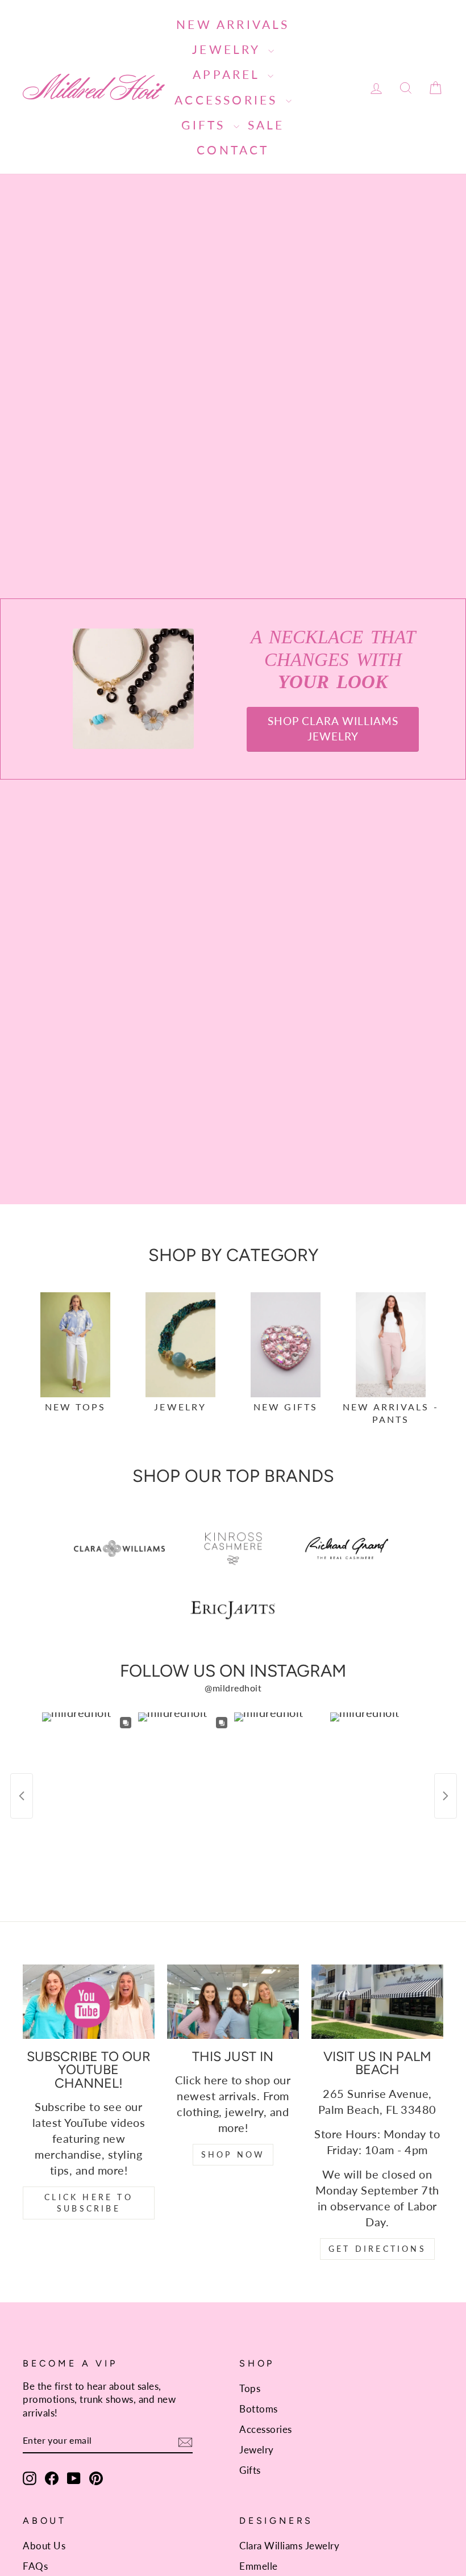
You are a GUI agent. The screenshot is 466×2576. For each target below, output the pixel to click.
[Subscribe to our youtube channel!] (89, 2001)
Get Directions (377, 2249)
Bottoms (259, 2409)
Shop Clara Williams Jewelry (333, 728)
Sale (266, 125)
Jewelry (229, 49)
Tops (250, 2388)
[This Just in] (233, 2001)
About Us (44, 2546)
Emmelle (259, 2566)
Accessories (228, 100)
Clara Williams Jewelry (289, 2546)
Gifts (206, 125)
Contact (233, 150)
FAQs (35, 2566)
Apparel (229, 74)
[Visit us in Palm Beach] (377, 2001)
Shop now (233, 2154)
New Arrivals (233, 24)
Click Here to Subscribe (89, 2203)
